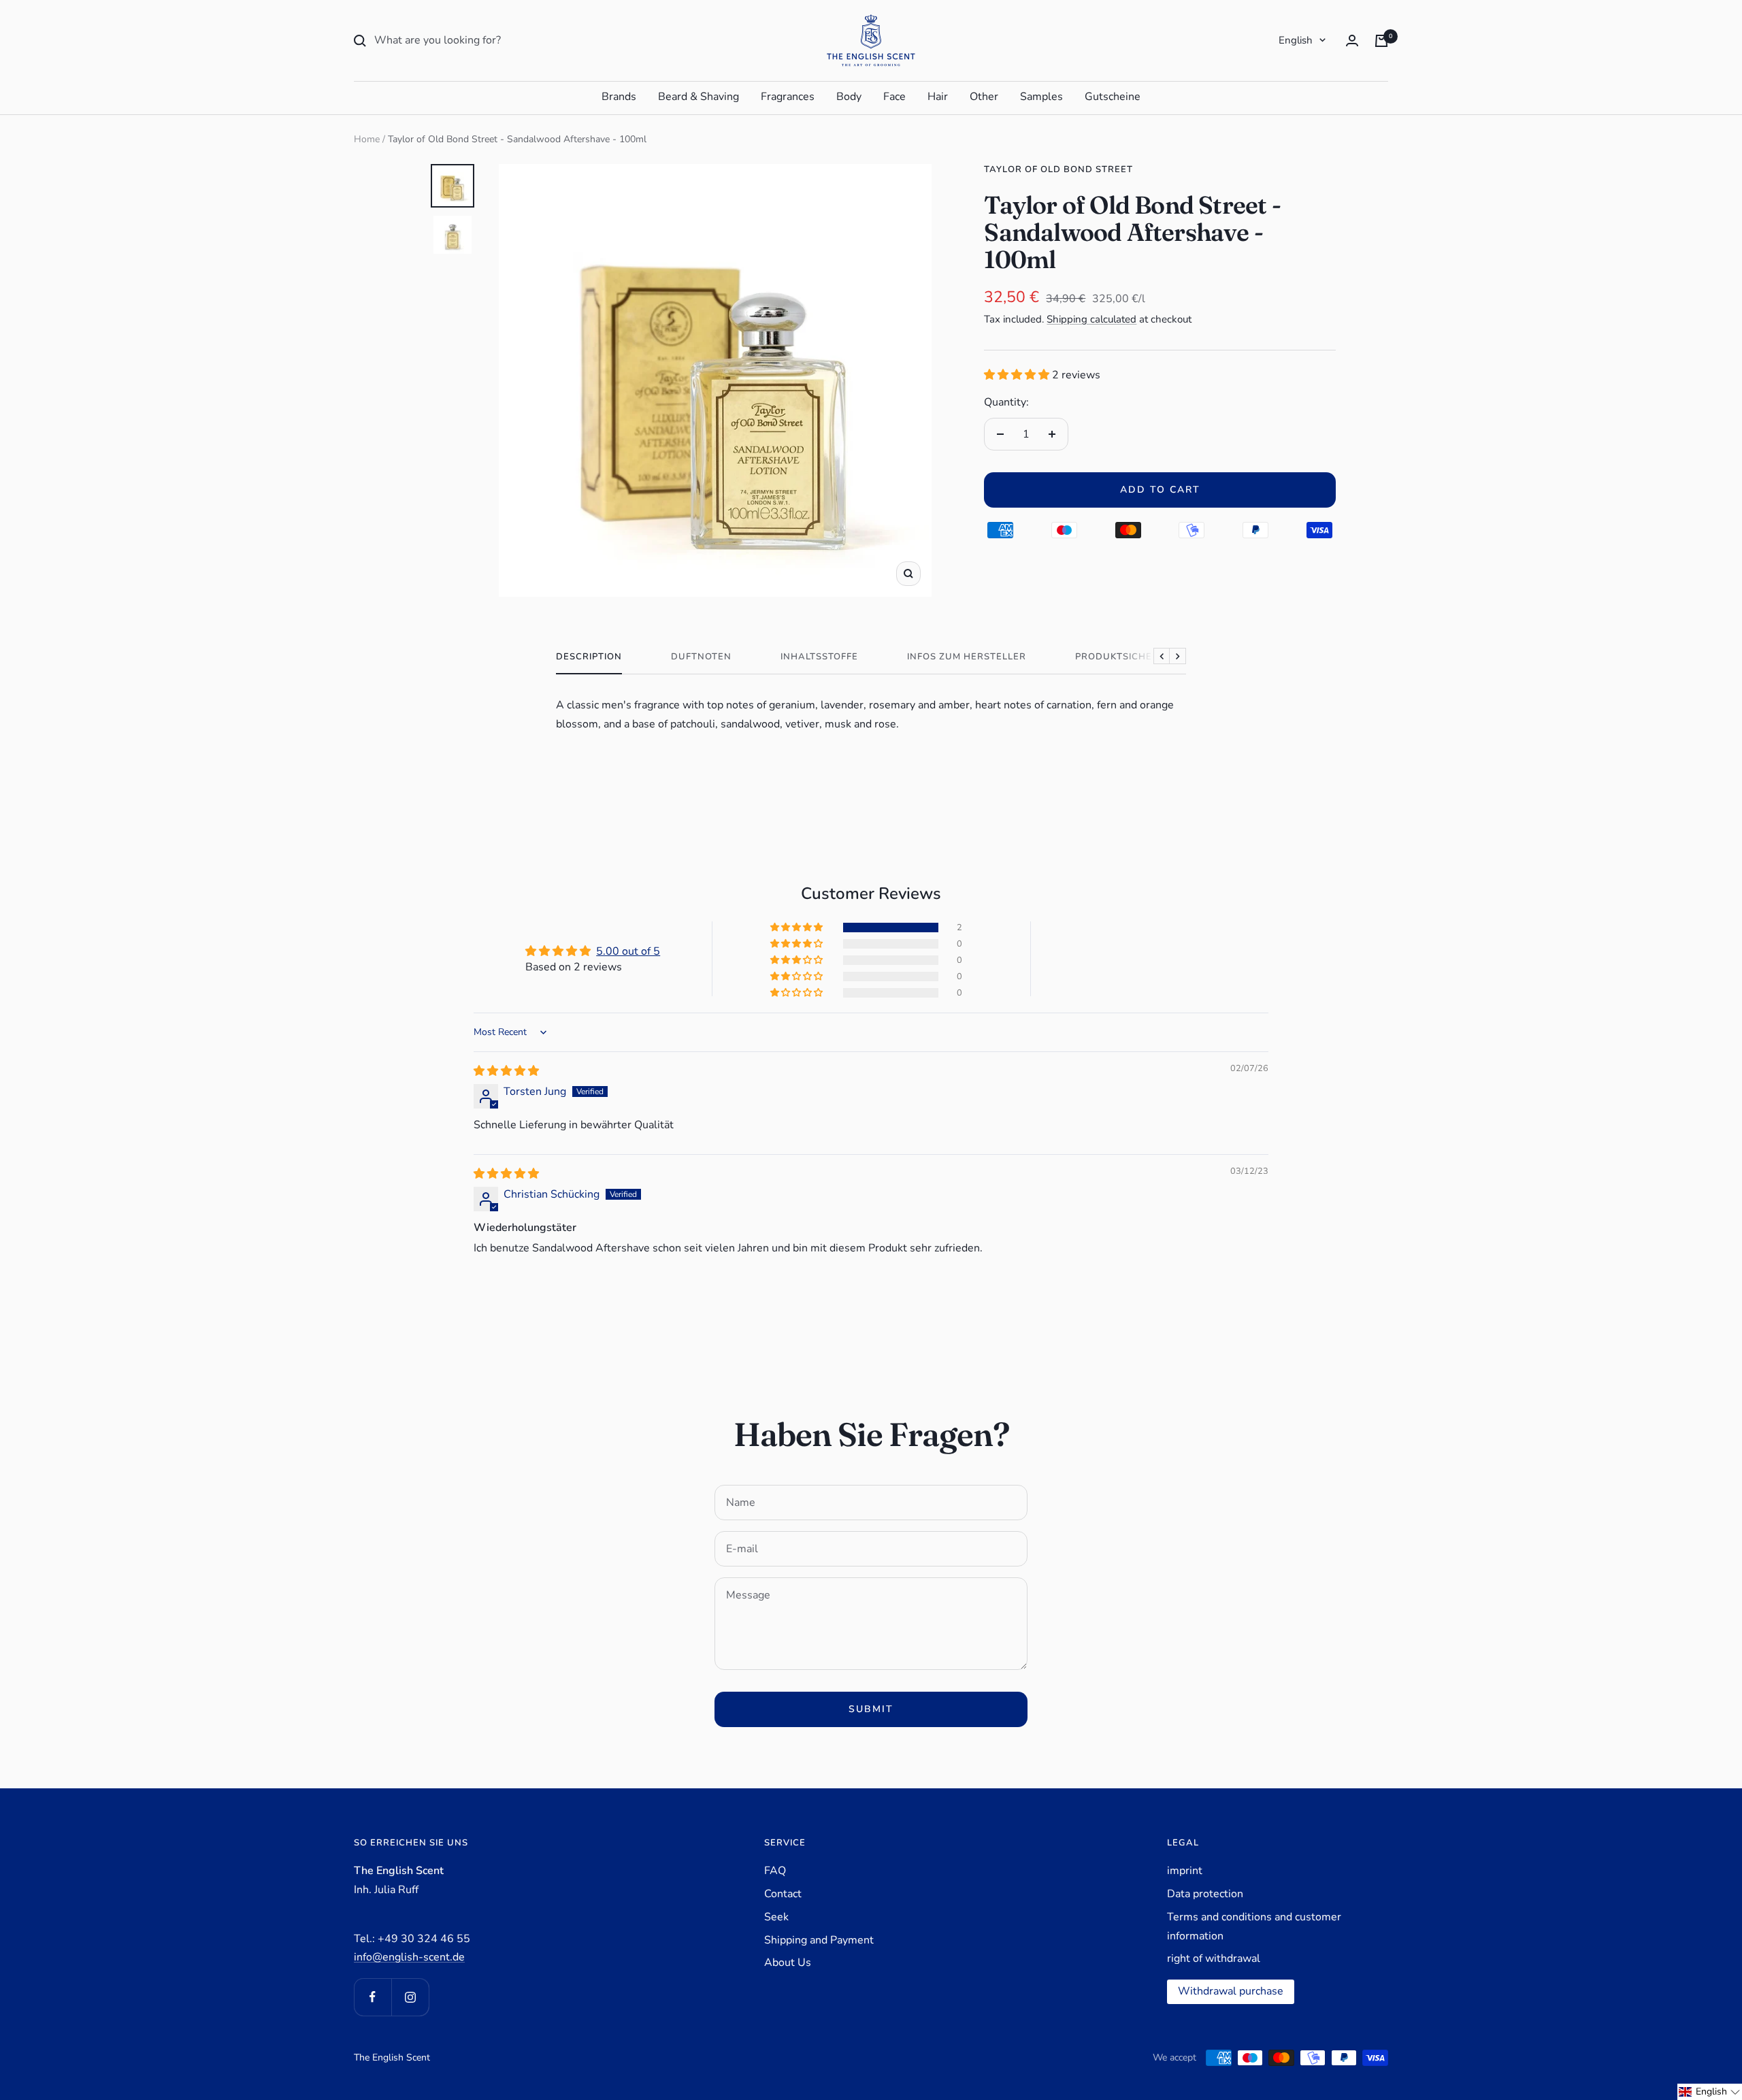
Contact (783, 1894)
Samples (1041, 97)
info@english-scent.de (409, 1957)
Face (894, 97)
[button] (1018, 375)
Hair (938, 97)
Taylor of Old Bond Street (1058, 169)
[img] (506, 1071)
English (1296, 40)
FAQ (775, 1871)
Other (984, 97)
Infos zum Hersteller (967, 657)
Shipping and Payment (819, 1940)
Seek (776, 1917)
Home (367, 139)
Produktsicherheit (1128, 657)
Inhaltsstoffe (819, 657)
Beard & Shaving (699, 97)
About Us (788, 1963)
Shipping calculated (1091, 319)
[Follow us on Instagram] (410, 1997)
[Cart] (1381, 41)
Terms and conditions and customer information (1254, 1926)
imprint (1185, 1871)
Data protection (1205, 1894)
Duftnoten (701, 657)
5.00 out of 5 (628, 951)
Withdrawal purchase (1231, 1991)
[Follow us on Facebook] (373, 1997)
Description (589, 657)
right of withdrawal (1214, 1958)
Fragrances (788, 97)
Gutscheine (1113, 97)
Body (849, 97)
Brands (619, 97)
